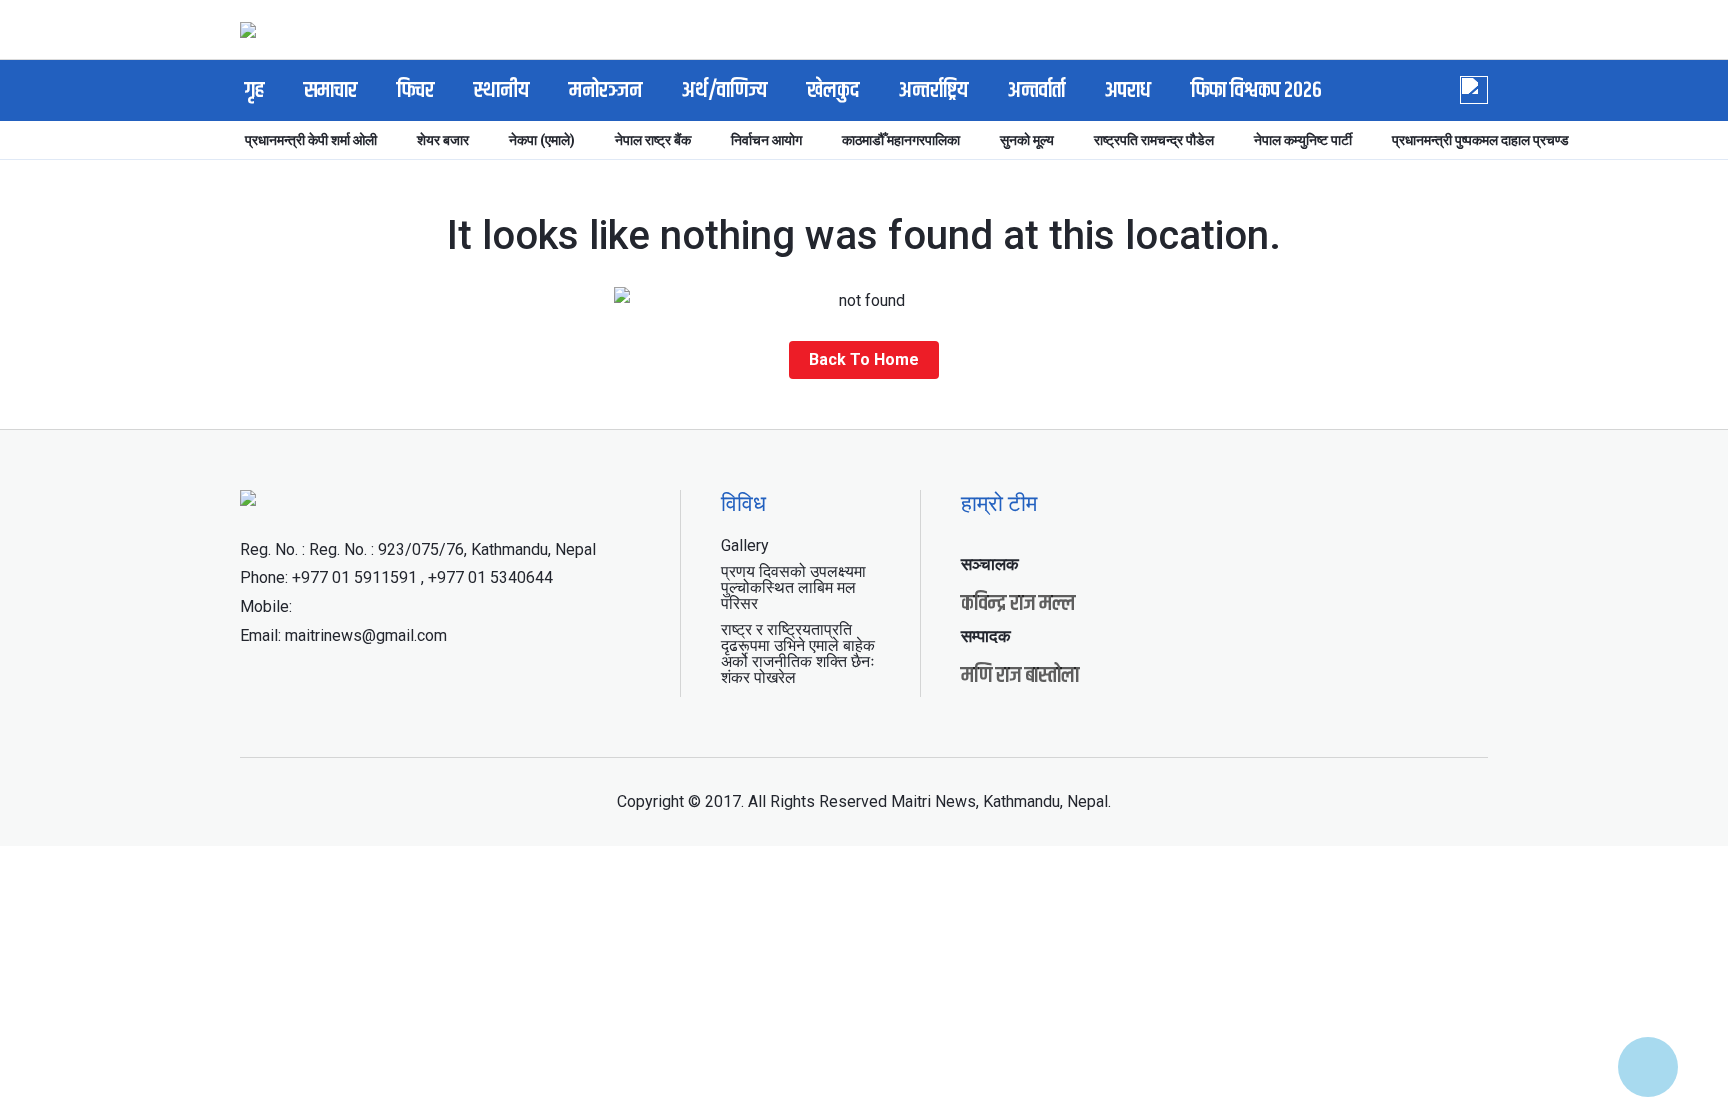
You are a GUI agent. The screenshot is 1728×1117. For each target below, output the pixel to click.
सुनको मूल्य (1027, 140)
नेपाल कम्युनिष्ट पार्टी (1303, 140)
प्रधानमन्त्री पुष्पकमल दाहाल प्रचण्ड (1480, 140)
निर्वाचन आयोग (766, 140)
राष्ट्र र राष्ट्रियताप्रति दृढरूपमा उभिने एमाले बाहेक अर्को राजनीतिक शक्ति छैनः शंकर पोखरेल (798, 653)
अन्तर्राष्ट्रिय (933, 91)
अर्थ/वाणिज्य (724, 91)
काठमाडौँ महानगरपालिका (901, 140)
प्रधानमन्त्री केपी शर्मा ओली (311, 140)
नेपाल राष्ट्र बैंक (653, 140)
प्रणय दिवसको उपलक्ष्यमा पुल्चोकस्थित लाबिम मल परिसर (793, 587)
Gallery (745, 545)
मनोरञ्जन (605, 91)
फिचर (415, 91)
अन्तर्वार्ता (1036, 91)
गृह (254, 91)
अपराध (1128, 91)
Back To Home (864, 359)
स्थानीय (501, 91)
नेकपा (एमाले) (542, 140)
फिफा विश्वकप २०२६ (1256, 91)
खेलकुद (833, 91)
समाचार (330, 91)
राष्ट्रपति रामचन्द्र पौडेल (1154, 140)
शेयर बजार (443, 140)
